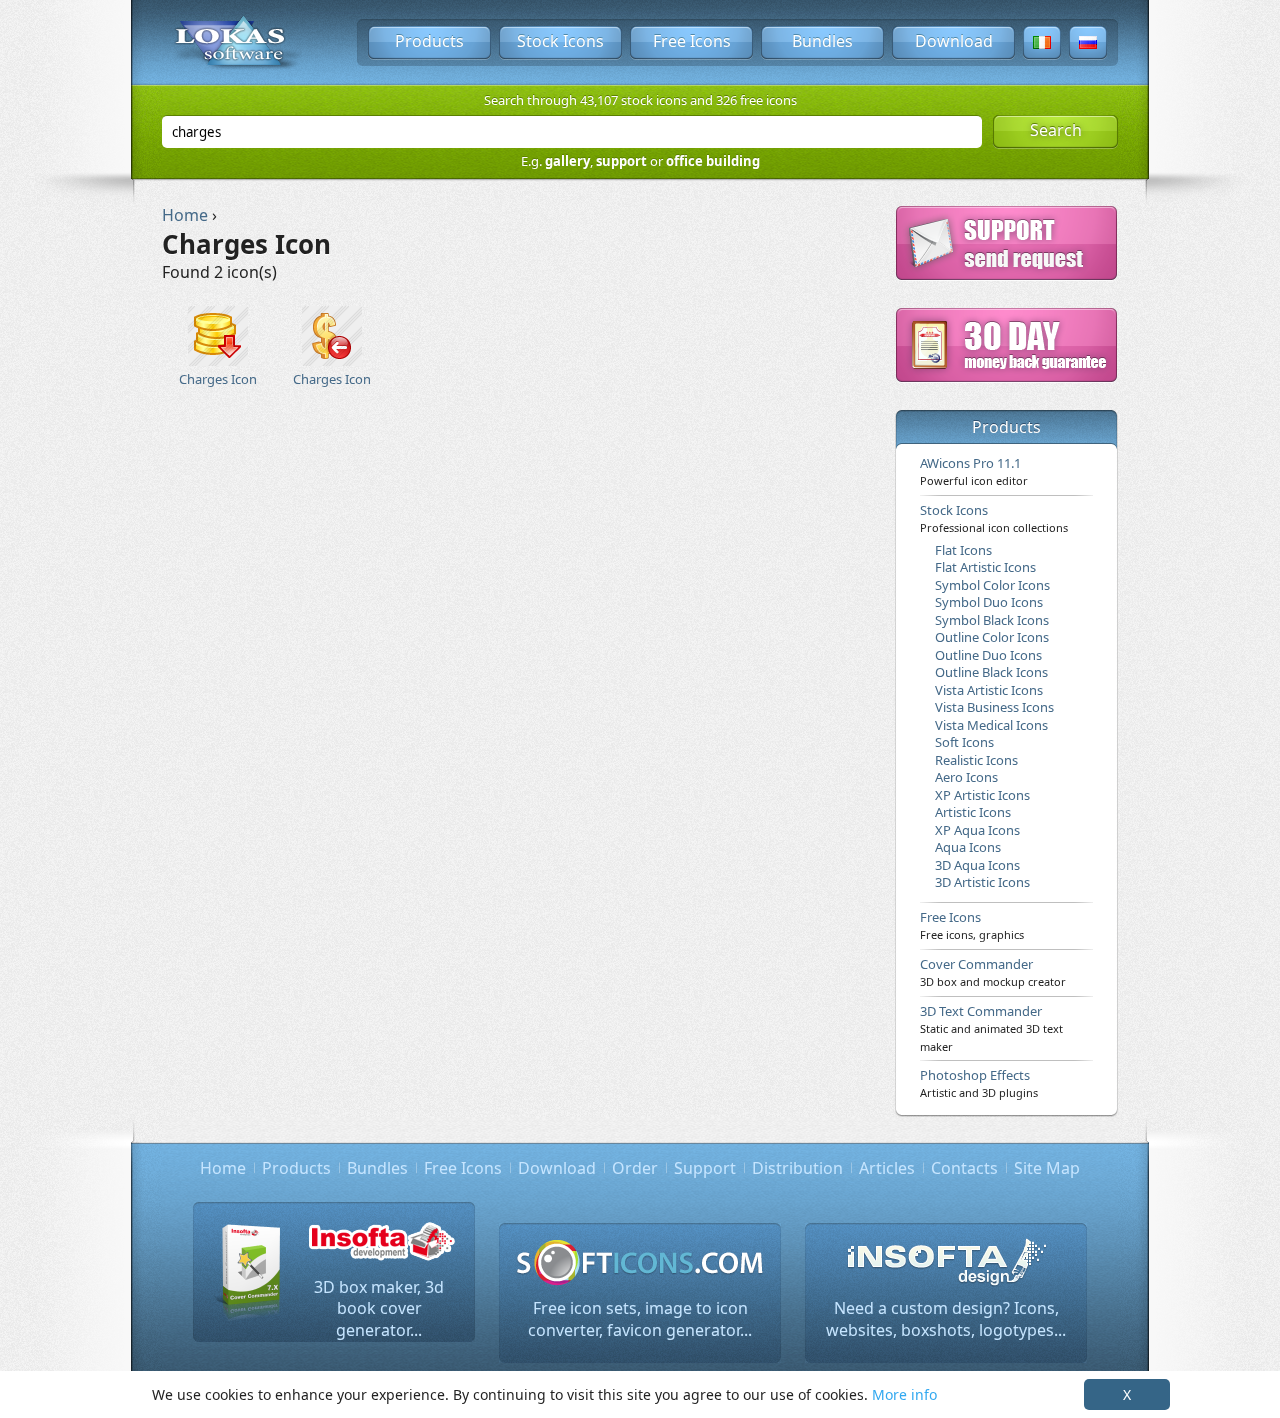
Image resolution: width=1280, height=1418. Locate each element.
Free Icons (692, 41)
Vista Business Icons (994, 707)
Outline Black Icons (991, 672)
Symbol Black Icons (992, 620)
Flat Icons (963, 550)
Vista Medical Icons (991, 725)
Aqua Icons (968, 847)
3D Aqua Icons (977, 865)
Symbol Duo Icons (989, 602)
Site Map (1047, 1168)
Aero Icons (966, 777)
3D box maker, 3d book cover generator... (379, 1308)
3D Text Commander (991, 1028)
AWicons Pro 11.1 (974, 471)
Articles (887, 1168)
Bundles (822, 41)
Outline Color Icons (992, 637)
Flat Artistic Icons (985, 567)
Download (954, 41)
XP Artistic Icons (982, 795)
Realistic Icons (976, 760)
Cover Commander (993, 972)
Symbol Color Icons (992, 585)
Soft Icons (964, 742)
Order (635, 1168)
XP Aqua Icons (977, 830)
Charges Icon (218, 379)
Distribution (797, 1168)
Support (705, 1168)
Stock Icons (560, 41)
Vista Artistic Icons (989, 690)
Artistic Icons (973, 812)
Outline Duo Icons (988, 655)
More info (904, 1394)
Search (1056, 130)
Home (223, 1168)
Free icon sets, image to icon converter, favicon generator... (640, 1319)
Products (429, 41)
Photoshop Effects (979, 1083)
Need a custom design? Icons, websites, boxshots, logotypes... (946, 1319)
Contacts (964, 1168)
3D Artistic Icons (982, 882)
